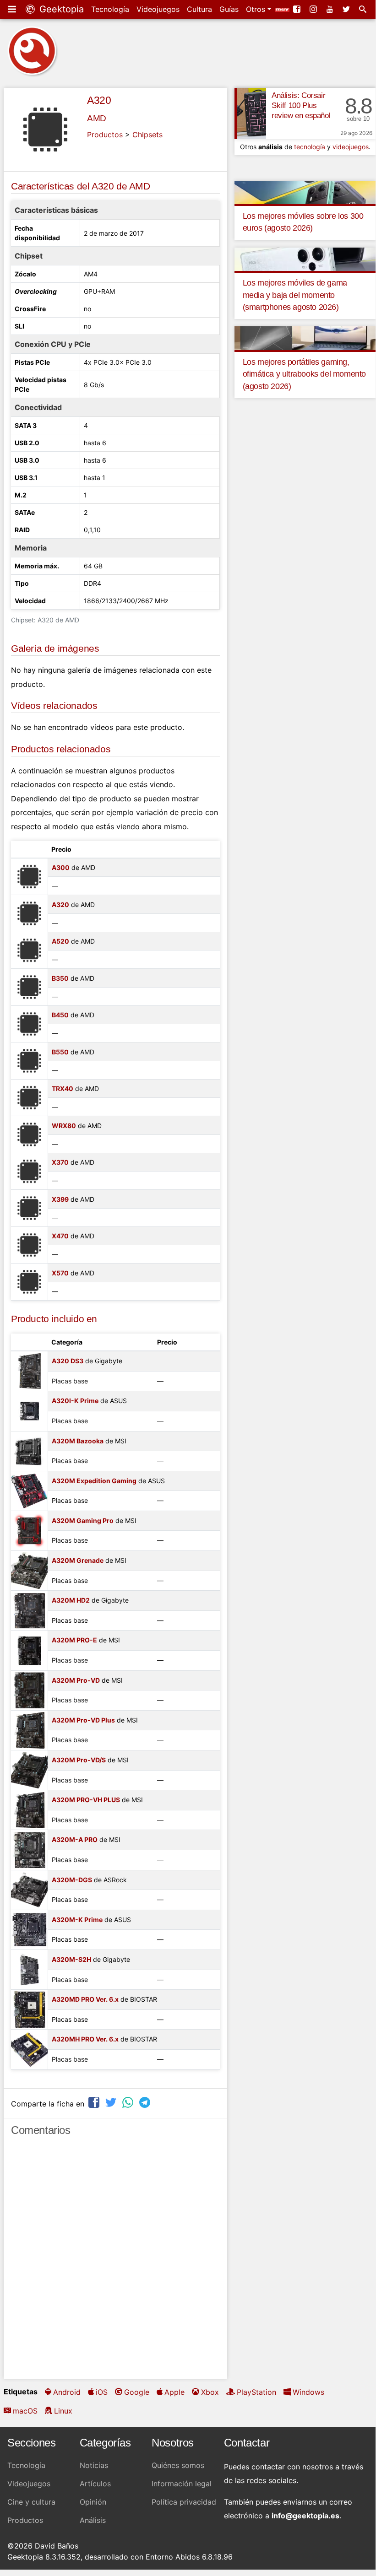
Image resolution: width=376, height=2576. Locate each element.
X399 (60, 1199)
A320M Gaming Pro (83, 1520)
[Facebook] (298, 9)
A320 (99, 100)
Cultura (199, 9)
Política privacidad (184, 2502)
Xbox (210, 2392)
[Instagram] (314, 9)
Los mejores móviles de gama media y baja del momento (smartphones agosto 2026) (295, 295)
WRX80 (64, 1126)
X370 (60, 1162)
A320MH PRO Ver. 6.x (85, 2039)
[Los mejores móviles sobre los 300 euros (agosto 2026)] (305, 192)
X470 (60, 1236)
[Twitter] (347, 9)
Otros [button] (257, 9)
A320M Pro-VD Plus (83, 1720)
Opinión (93, 2502)
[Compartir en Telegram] (146, 2103)
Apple (174, 2392)
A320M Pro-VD (76, 1680)
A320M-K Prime (77, 1920)
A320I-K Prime (75, 1401)
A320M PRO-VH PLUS (86, 1800)
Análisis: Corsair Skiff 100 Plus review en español (301, 105)
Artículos (95, 2484)
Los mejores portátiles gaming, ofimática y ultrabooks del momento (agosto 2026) (304, 374)
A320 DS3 (68, 1361)
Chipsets (147, 135)
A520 (60, 941)
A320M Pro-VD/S (79, 1760)
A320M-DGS (72, 1880)
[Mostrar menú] (13, 9)
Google (137, 2392)
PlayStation (256, 2392)
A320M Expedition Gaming (94, 1481)
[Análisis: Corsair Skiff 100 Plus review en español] (250, 113)
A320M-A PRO (75, 1839)
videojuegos (351, 147)
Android (67, 2392)
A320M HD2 (71, 1600)
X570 (60, 1273)
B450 (60, 1015)
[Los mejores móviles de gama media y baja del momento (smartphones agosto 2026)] (305, 259)
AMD (97, 118)
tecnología (310, 147)
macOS (25, 2411)
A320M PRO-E (74, 1640)
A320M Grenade (78, 1560)
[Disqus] (115, 2262)
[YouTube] (331, 9)
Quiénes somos (178, 2465)
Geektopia (60, 9)
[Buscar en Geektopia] (364, 9)
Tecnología (110, 9)
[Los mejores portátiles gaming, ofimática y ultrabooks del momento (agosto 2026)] (305, 338)
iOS (102, 2392)
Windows (308, 2392)
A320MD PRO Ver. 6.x (85, 1999)
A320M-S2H (71, 1959)
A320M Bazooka (78, 1441)
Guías (229, 9)
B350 (60, 978)
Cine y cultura (31, 2502)
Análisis (93, 2520)
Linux (63, 2411)
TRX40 (63, 1088)
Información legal (182, 2484)
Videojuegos (158, 9)
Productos (105, 135)
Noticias (94, 2465)
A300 (61, 867)
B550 (60, 1052)
